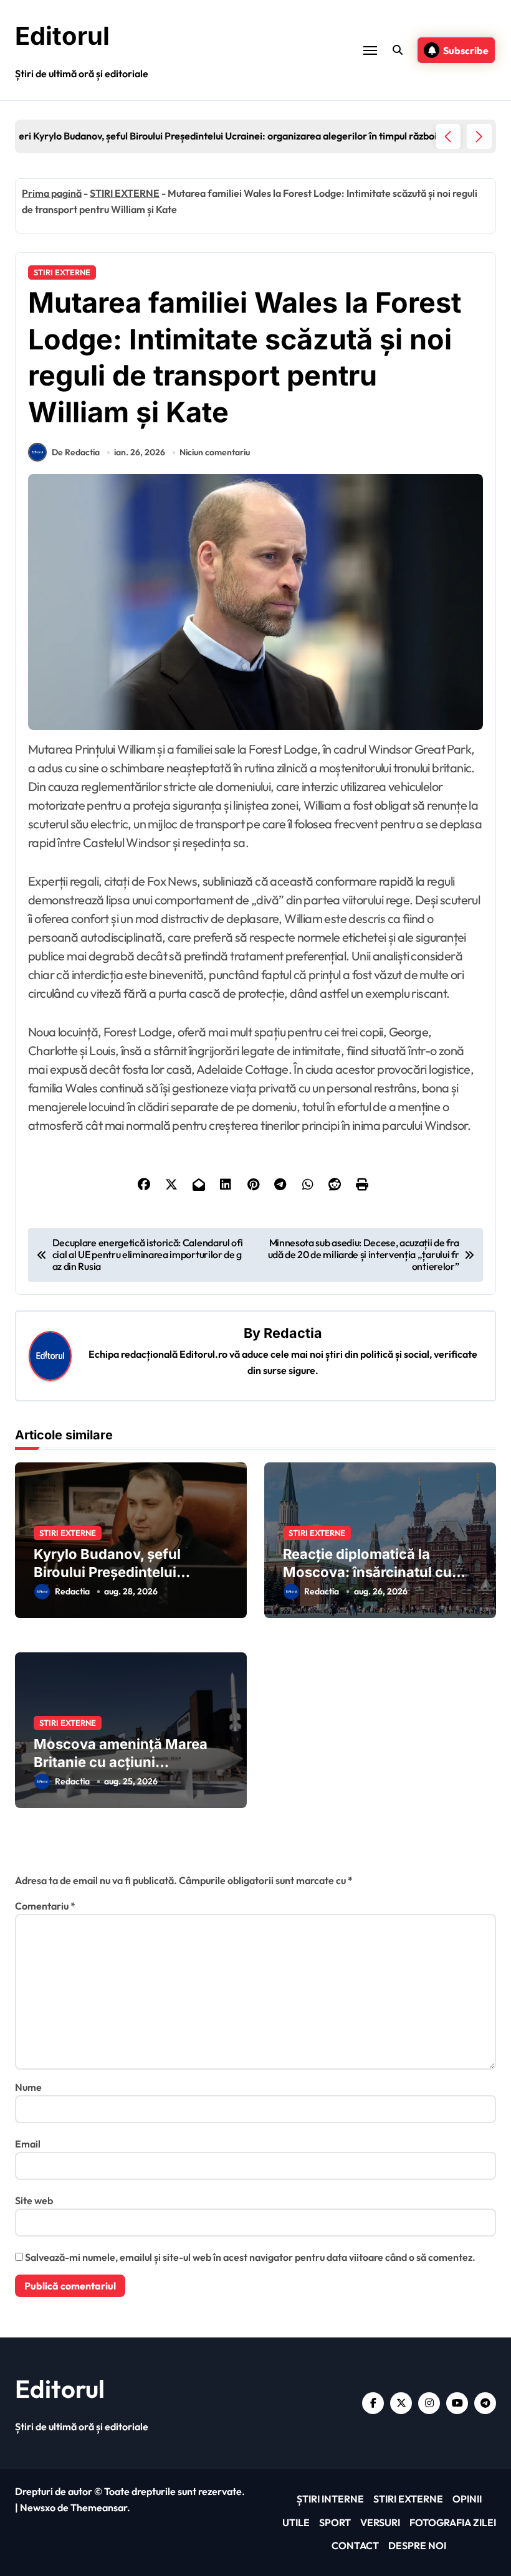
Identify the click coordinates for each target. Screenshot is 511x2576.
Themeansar (99, 2507)
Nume (28, 2087)
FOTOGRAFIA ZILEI (453, 2522)
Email (28, 2144)
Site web (34, 2200)
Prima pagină (52, 193)
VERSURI (380, 2522)
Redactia (293, 1333)
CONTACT (355, 2545)
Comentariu (45, 1906)
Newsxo (38, 2507)
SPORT (335, 2522)
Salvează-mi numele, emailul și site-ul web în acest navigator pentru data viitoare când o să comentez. (250, 2257)
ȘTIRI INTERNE (330, 2499)
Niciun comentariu (215, 452)
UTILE (296, 2522)
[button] (479, 136)
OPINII (467, 2499)
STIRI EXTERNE (125, 193)
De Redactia (76, 452)
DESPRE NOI (417, 2545)
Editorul (62, 36)
